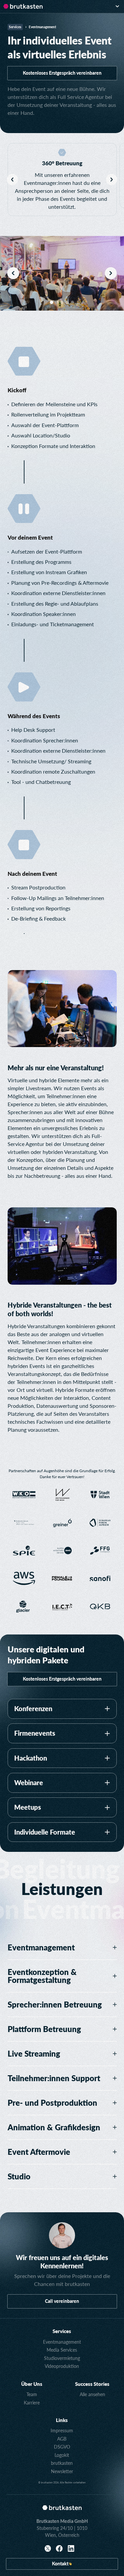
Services (62, 2331)
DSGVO (62, 2447)
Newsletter (62, 2471)
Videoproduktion (62, 2366)
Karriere (32, 2403)
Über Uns (32, 2384)
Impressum (62, 2430)
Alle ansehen (92, 2394)
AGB (62, 2439)
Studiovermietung (62, 2358)
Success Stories (92, 2384)
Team (32, 2394)
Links (62, 2420)
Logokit (62, 2455)
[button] (117, 6)
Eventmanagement (62, 2342)
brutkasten (62, 2463)
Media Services (62, 2350)
